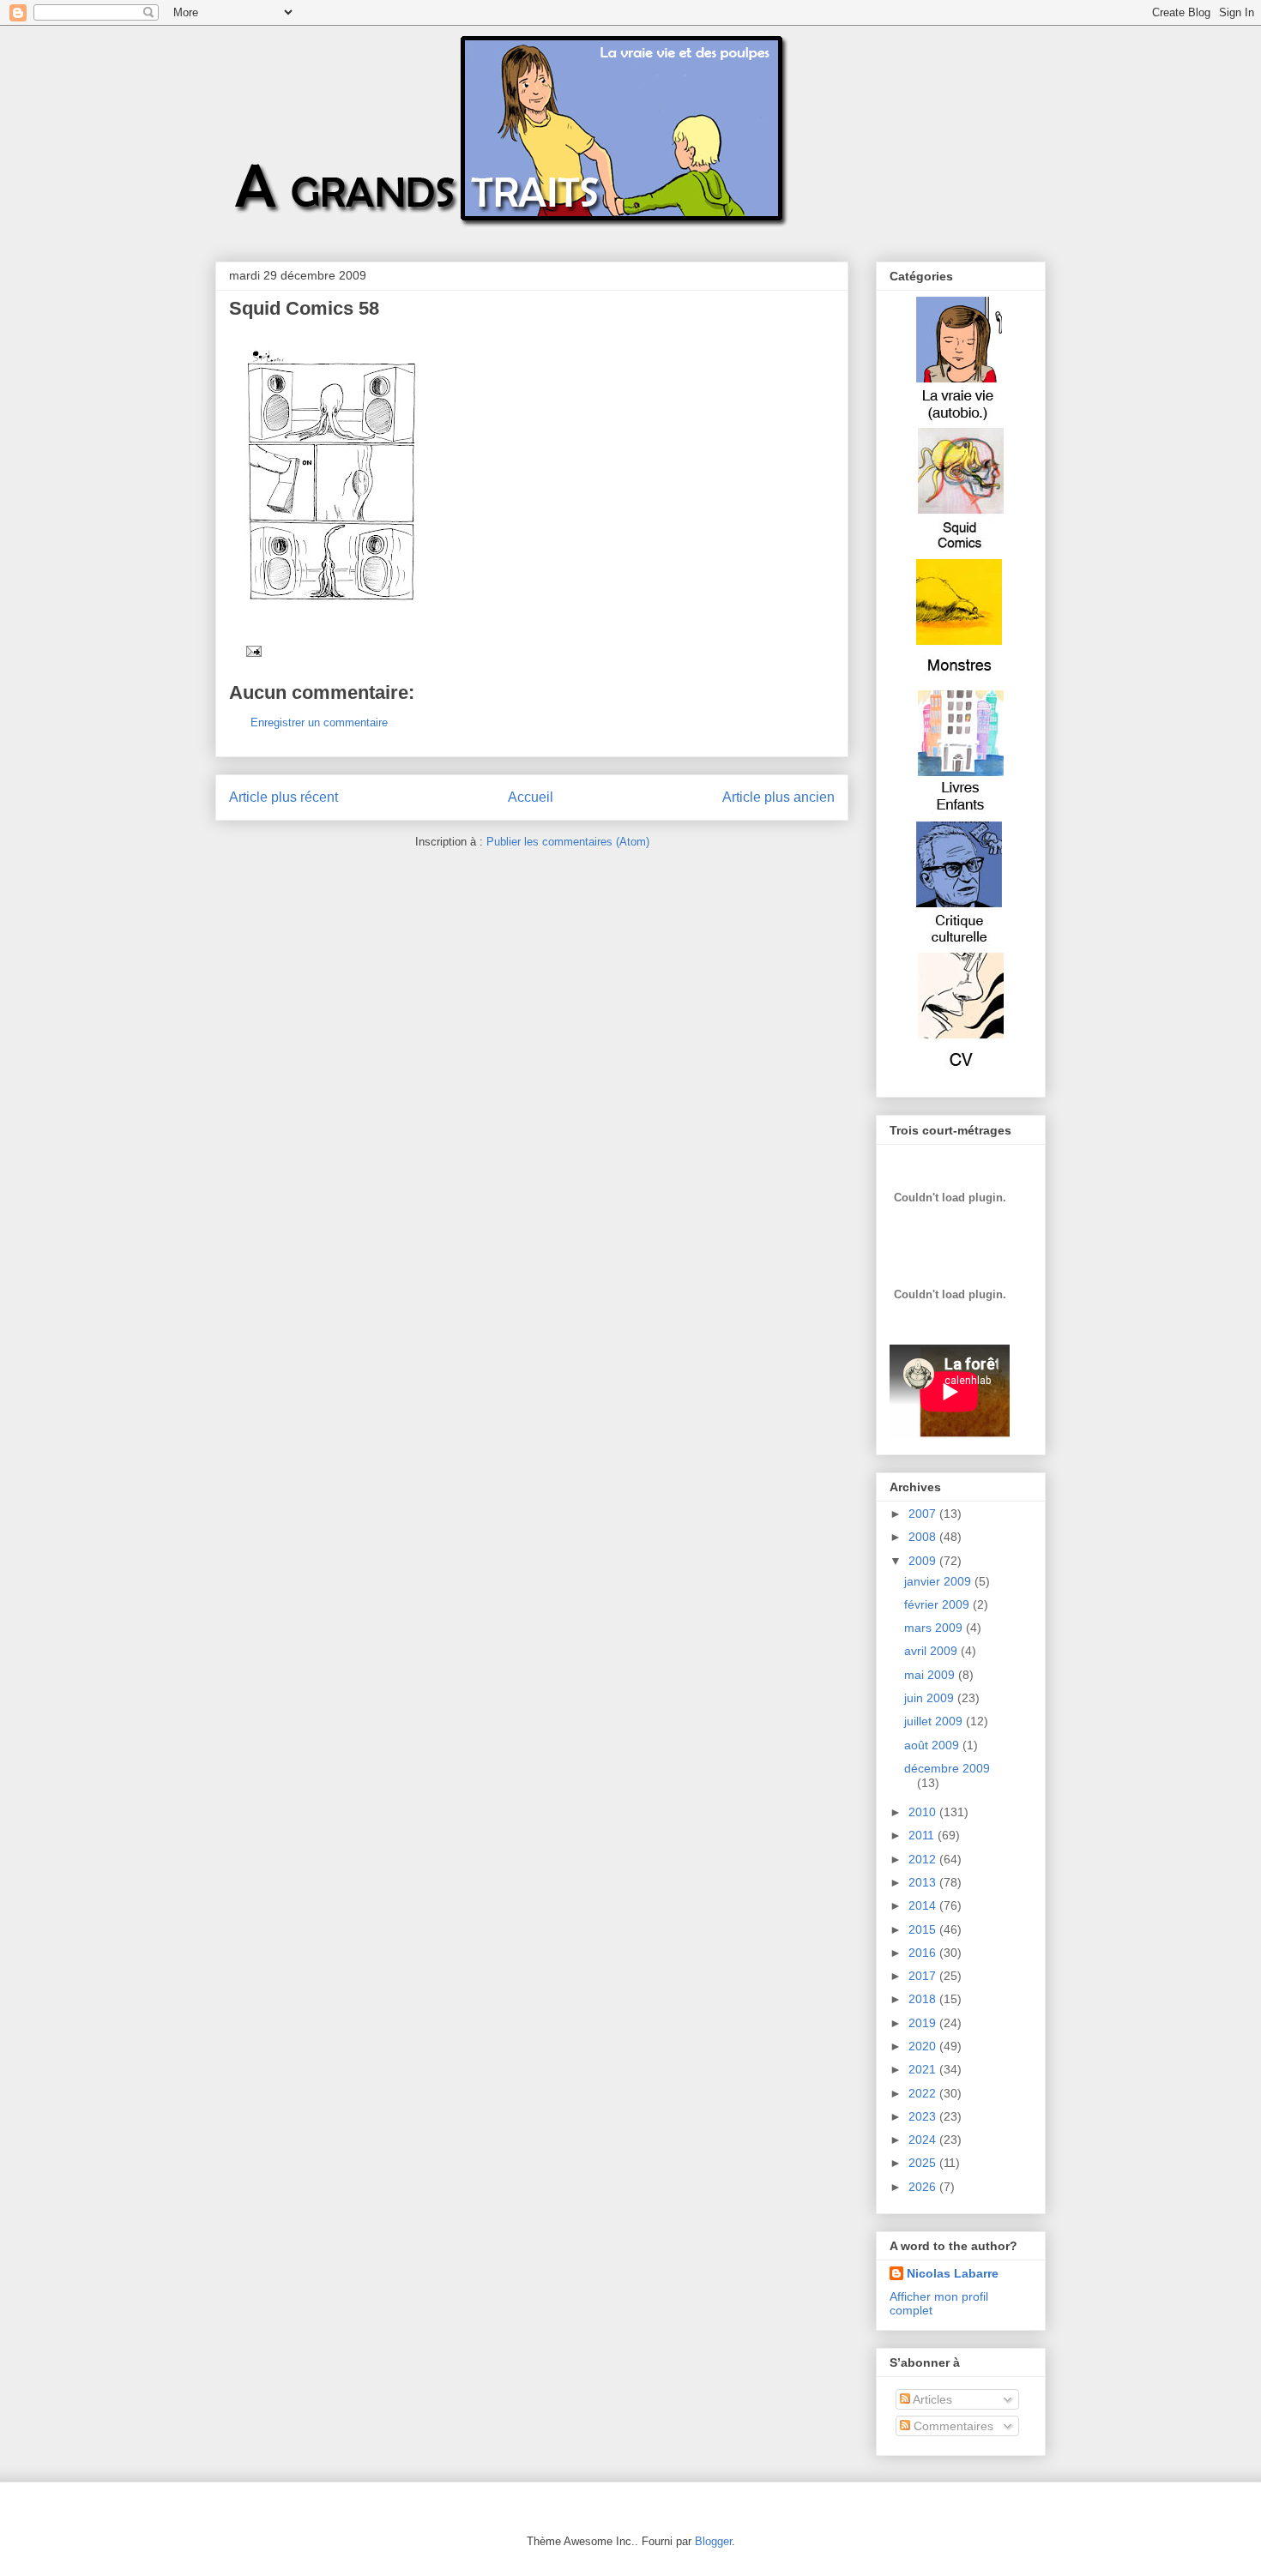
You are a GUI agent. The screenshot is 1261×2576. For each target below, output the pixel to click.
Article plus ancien (778, 797)
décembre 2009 (947, 1768)
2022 (924, 2093)
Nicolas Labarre (953, 2273)
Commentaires (952, 2426)
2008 (924, 1537)
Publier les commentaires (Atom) (568, 842)
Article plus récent (284, 797)
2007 (924, 1514)
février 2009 (938, 1604)
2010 (924, 1812)
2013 (924, 1882)
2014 (924, 1905)
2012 (924, 1859)
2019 (924, 2023)
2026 (924, 2187)
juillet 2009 (935, 1721)
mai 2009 (931, 1675)
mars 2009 (935, 1628)
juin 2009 (931, 1698)
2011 (923, 1835)
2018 (924, 1999)
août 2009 (933, 1745)
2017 (924, 1976)
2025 (924, 2163)
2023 (924, 2116)
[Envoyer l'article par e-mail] (251, 650)
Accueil (531, 797)
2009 (924, 1561)
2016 (924, 1953)
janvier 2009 (939, 1581)
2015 (924, 1929)
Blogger (713, 2541)
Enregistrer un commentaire (319, 722)
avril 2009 (932, 1651)
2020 (924, 2046)
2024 (924, 2140)
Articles (931, 2399)
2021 (924, 2069)
